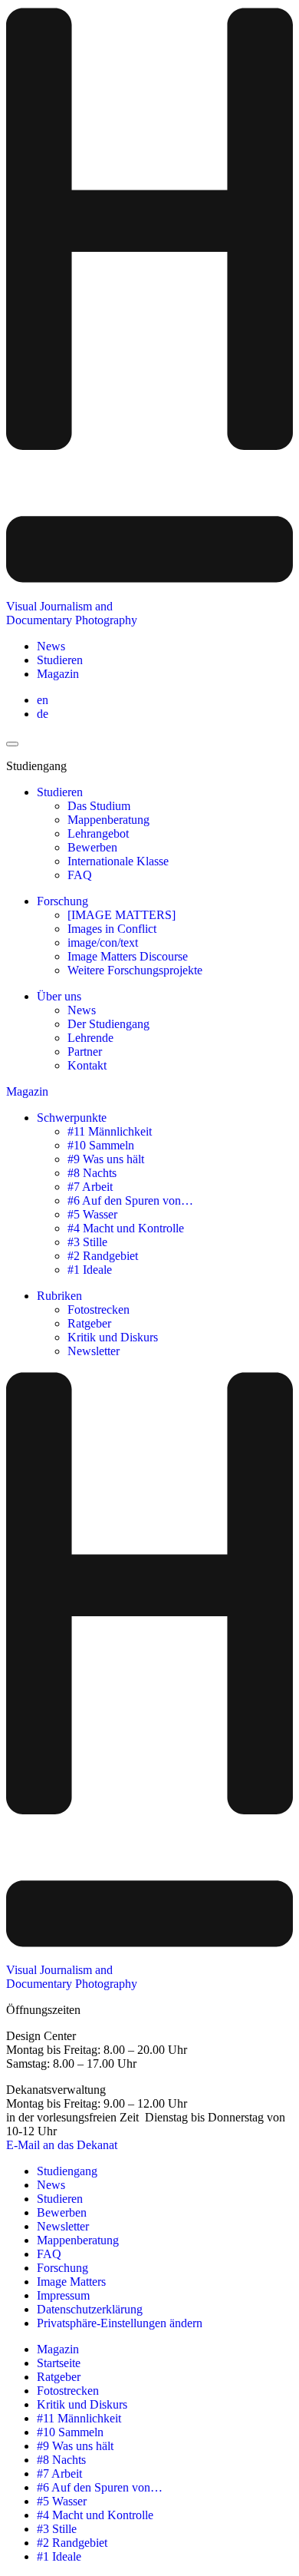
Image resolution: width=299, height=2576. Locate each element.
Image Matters (71, 2282)
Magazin (58, 674)
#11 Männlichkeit (110, 1131)
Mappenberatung (108, 820)
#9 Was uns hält (106, 1159)
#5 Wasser (92, 1214)
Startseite (59, 2363)
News (51, 646)
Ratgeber (89, 1323)
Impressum (63, 2295)
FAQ (80, 875)
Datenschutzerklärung (90, 2309)
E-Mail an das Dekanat (62, 2145)
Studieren (60, 660)
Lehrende (90, 1038)
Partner (85, 1052)
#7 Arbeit (90, 1187)
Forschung (62, 901)
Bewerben (92, 847)
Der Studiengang (108, 1024)
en (43, 700)
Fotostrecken (99, 1309)
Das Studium (99, 806)
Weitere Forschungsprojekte (135, 970)
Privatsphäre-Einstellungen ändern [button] (120, 2323)
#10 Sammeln (101, 1145)
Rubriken (59, 1296)
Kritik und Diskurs (113, 1337)
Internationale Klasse (118, 861)
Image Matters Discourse (128, 956)
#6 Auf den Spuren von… (130, 1200)
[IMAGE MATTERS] (122, 915)
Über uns (59, 996)
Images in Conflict (112, 929)
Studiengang (67, 2171)
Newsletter (94, 1351)
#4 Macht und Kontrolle (126, 1228)
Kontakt (87, 1065)
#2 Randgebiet (103, 1256)
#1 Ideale (90, 1270)
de (43, 714)
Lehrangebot (98, 833)
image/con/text (103, 942)
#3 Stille (87, 1242)
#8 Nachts (92, 1173)
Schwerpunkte (72, 1118)
